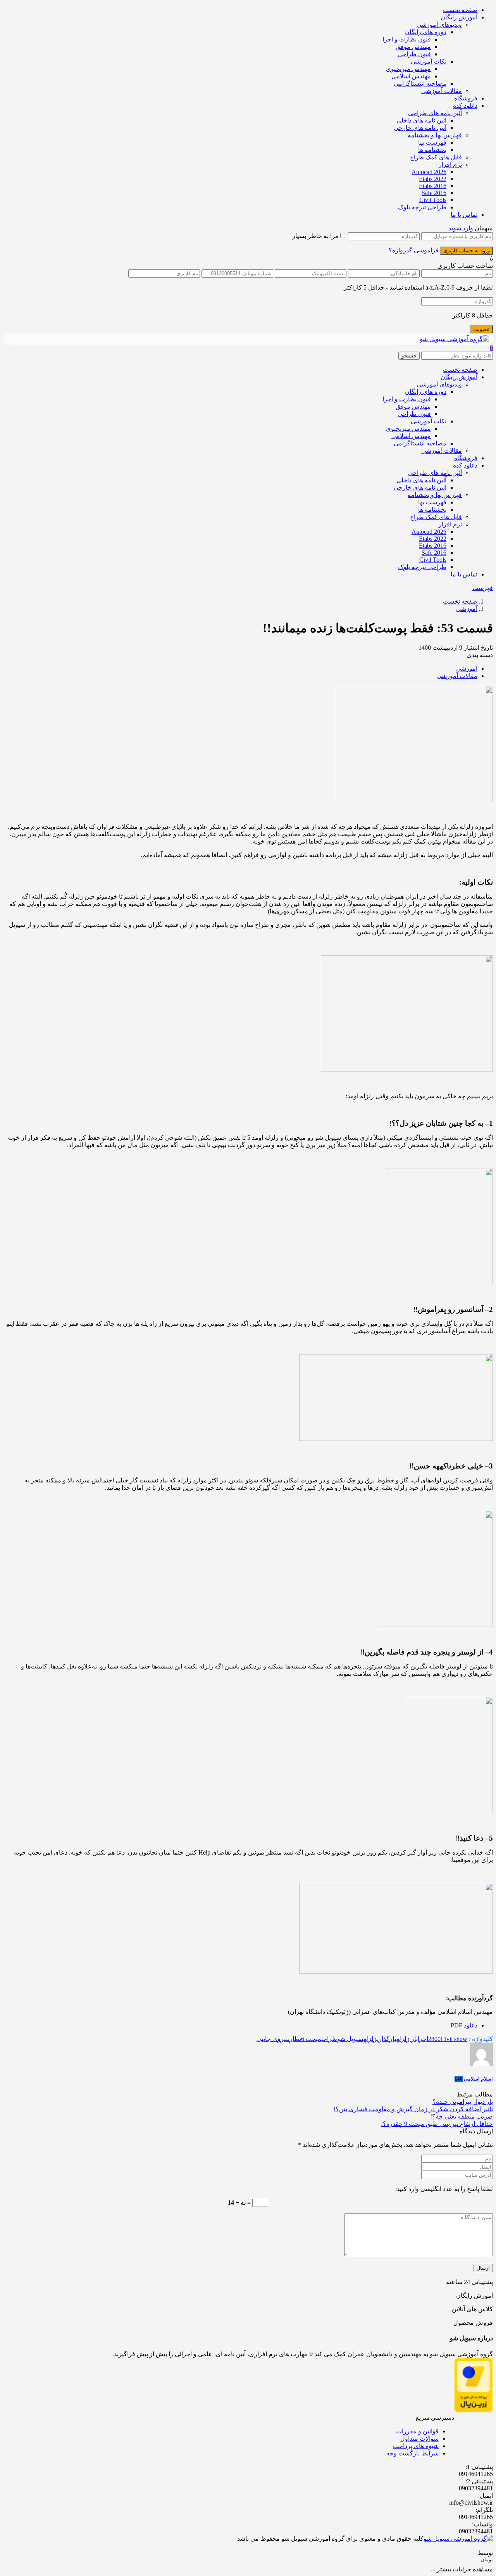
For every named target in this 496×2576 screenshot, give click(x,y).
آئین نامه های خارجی (420, 128)
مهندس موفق (413, 47)
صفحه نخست (460, 10)
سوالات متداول (419, 2439)
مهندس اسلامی (411, 76)
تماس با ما (464, 215)
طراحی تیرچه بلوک (422, 207)
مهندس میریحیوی (408, 69)
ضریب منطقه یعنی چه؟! (462, 2116)
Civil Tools (433, 200)
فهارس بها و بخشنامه (435, 135)
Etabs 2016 (433, 186)
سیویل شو (350, 2039)
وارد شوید (461, 228)
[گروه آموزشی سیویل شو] (454, 339)
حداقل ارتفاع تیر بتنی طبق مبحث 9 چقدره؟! (437, 2124)
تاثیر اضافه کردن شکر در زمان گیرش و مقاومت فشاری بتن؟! (413, 2109)
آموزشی (467, 609)
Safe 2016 (434, 193)
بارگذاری (387, 2039)
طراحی (329, 2039)
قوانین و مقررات (417, 2431)
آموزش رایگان (459, 17)
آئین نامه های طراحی (435, 113)
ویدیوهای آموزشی (439, 25)
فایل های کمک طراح (436, 157)
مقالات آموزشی (442, 91)
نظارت (294, 2039)
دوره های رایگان (426, 32)
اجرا (423, 2039)
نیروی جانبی (272, 2039)
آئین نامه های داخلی (421, 120)
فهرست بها (432, 142)
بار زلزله (407, 2039)
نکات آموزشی (429, 61)
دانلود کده (465, 106)
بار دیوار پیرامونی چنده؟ (463, 2102)
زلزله (370, 2039)
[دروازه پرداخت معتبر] (474, 2410)
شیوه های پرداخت (416, 2446)
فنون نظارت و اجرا (407, 39)
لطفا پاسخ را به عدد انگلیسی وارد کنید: (444, 2189)
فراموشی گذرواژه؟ (414, 250)
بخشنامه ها (432, 150)
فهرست (483, 588)
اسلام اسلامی (478, 2079)
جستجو (409, 356)
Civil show (454, 2039)
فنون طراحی (414, 54)
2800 (434, 2039)
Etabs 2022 (433, 179)
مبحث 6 (311, 2039)
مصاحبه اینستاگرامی (420, 84)
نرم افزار (450, 165)
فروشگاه (466, 98)
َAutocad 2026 (429, 172)
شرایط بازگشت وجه (412, 2453)
